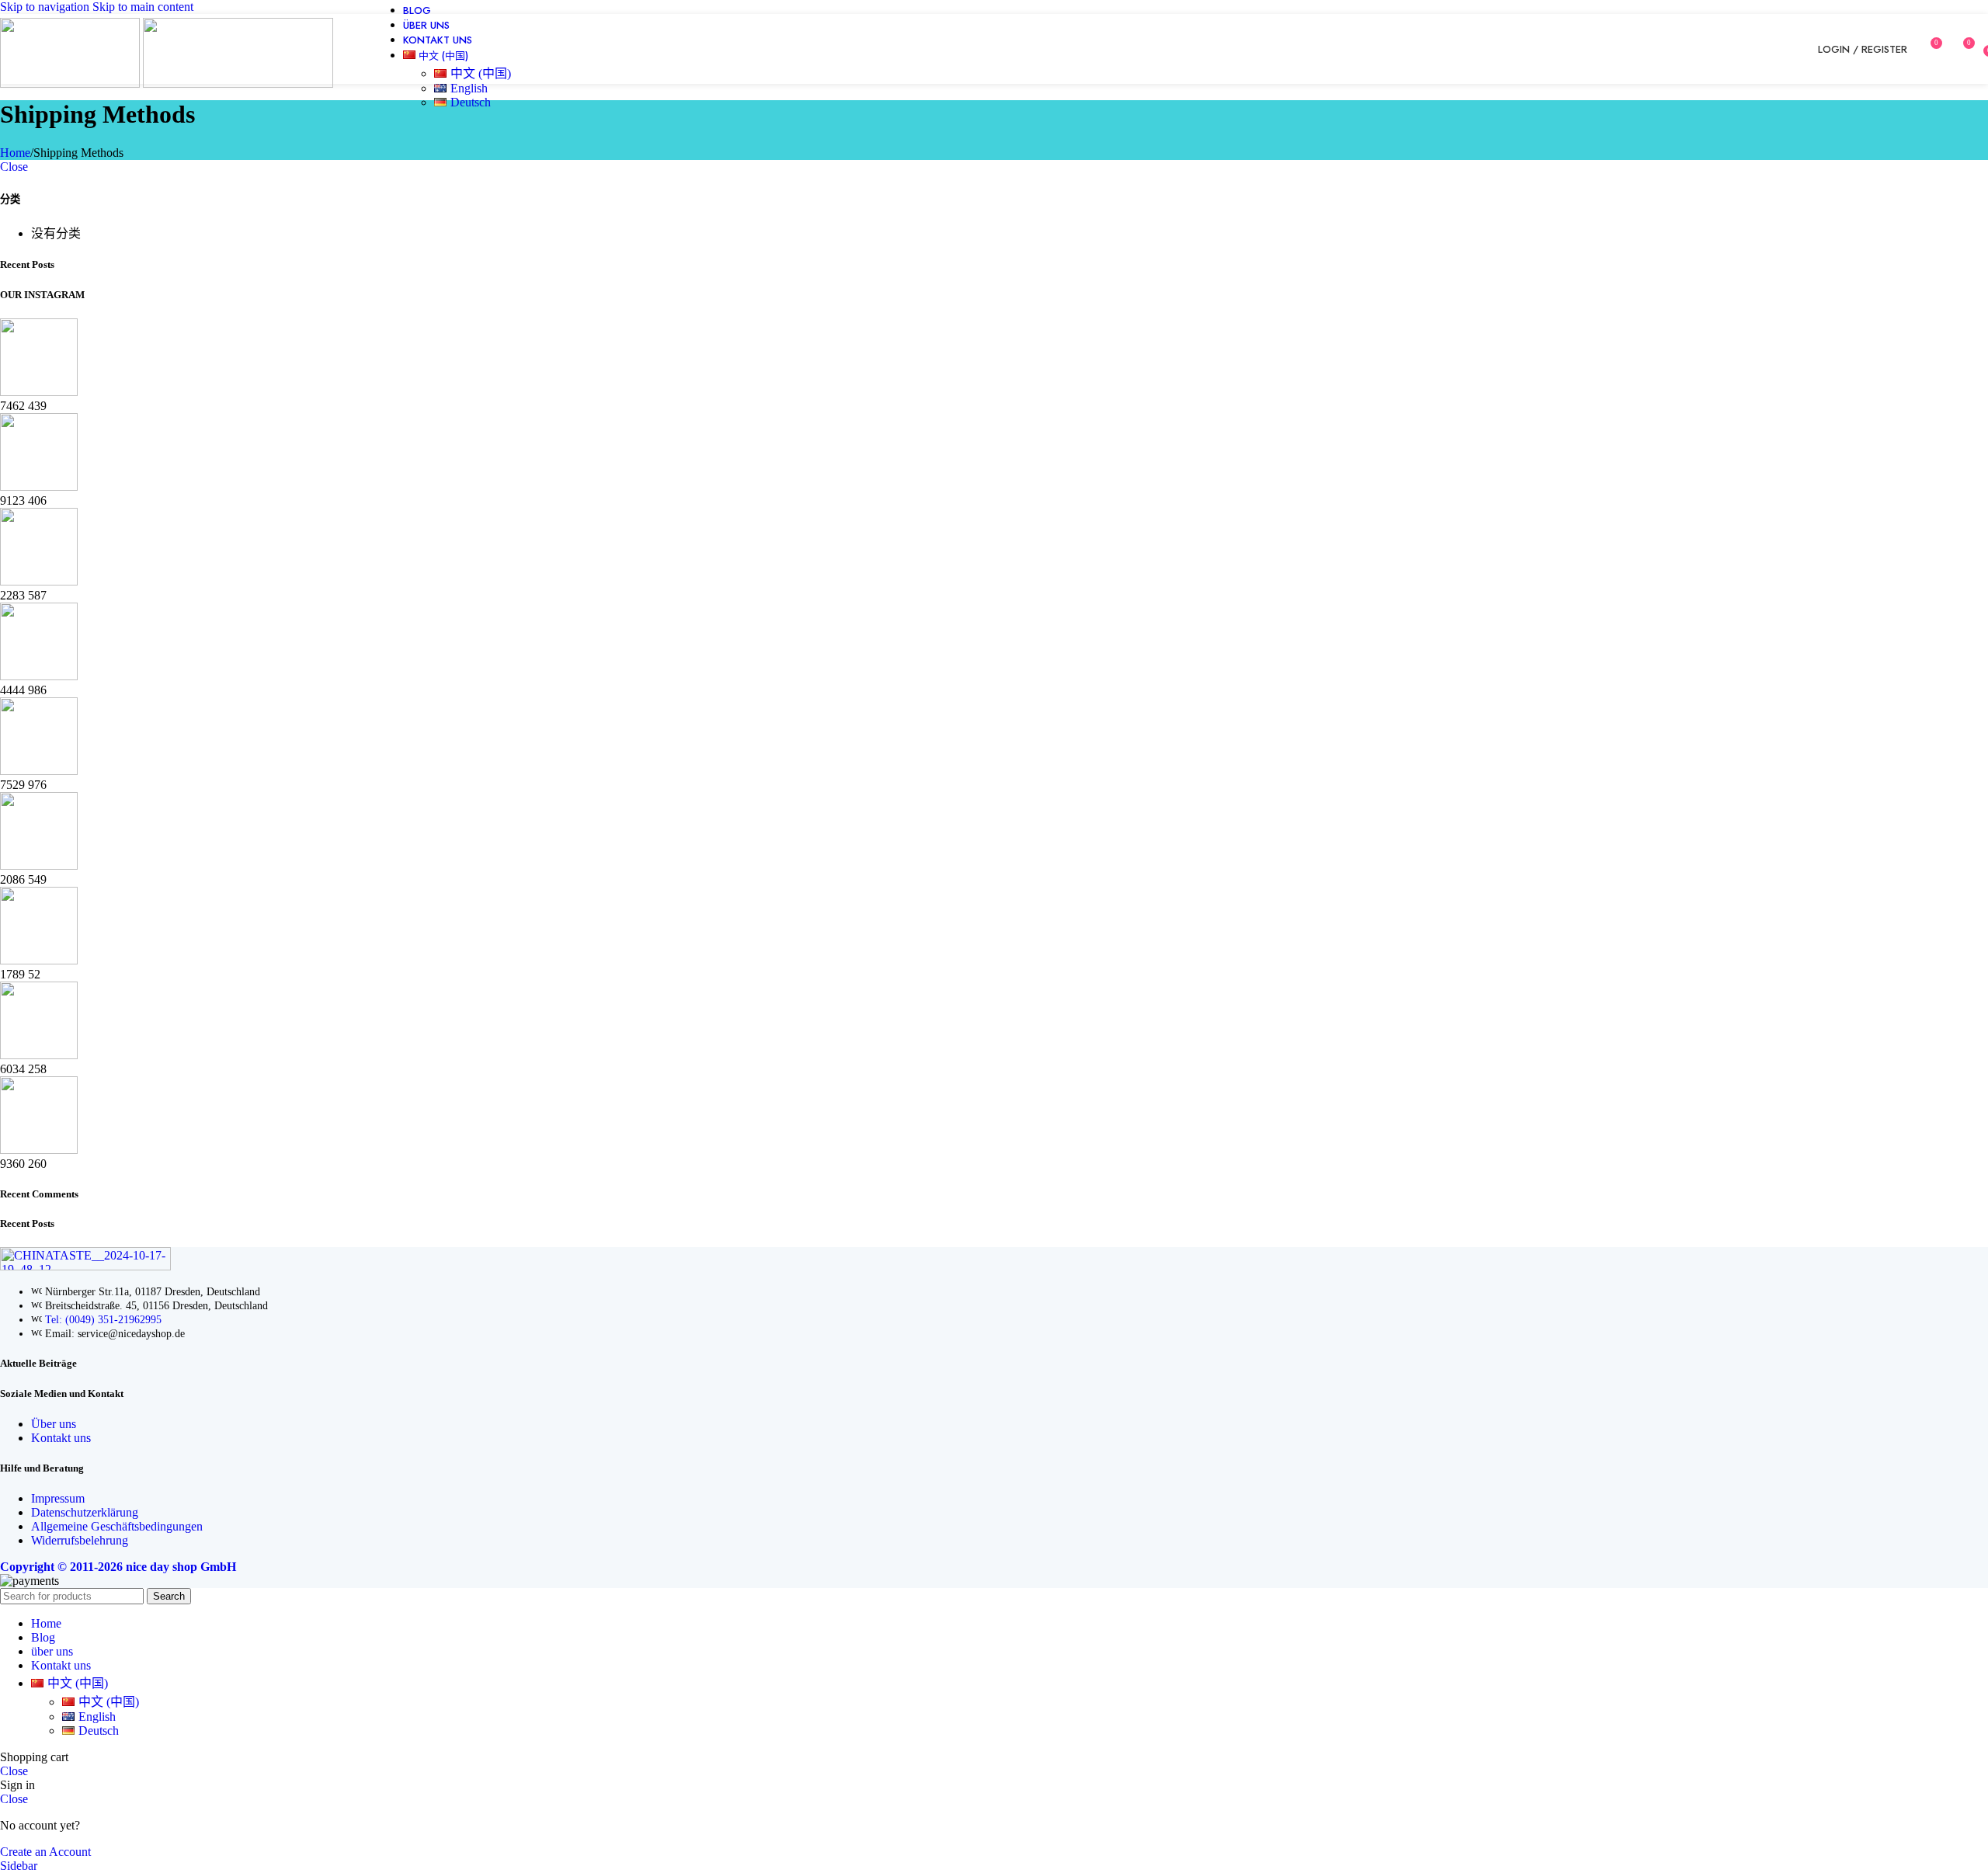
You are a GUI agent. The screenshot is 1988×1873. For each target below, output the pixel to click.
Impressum (58, 1498)
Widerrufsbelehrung (80, 1540)
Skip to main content (143, 7)
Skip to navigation (46, 7)
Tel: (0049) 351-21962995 (103, 1320)
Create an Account (45, 1852)
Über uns (54, 1424)
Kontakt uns (61, 1438)
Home (15, 153)
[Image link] (85, 1266)
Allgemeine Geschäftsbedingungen (117, 1526)
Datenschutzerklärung (85, 1512)
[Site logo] (71, 83)
